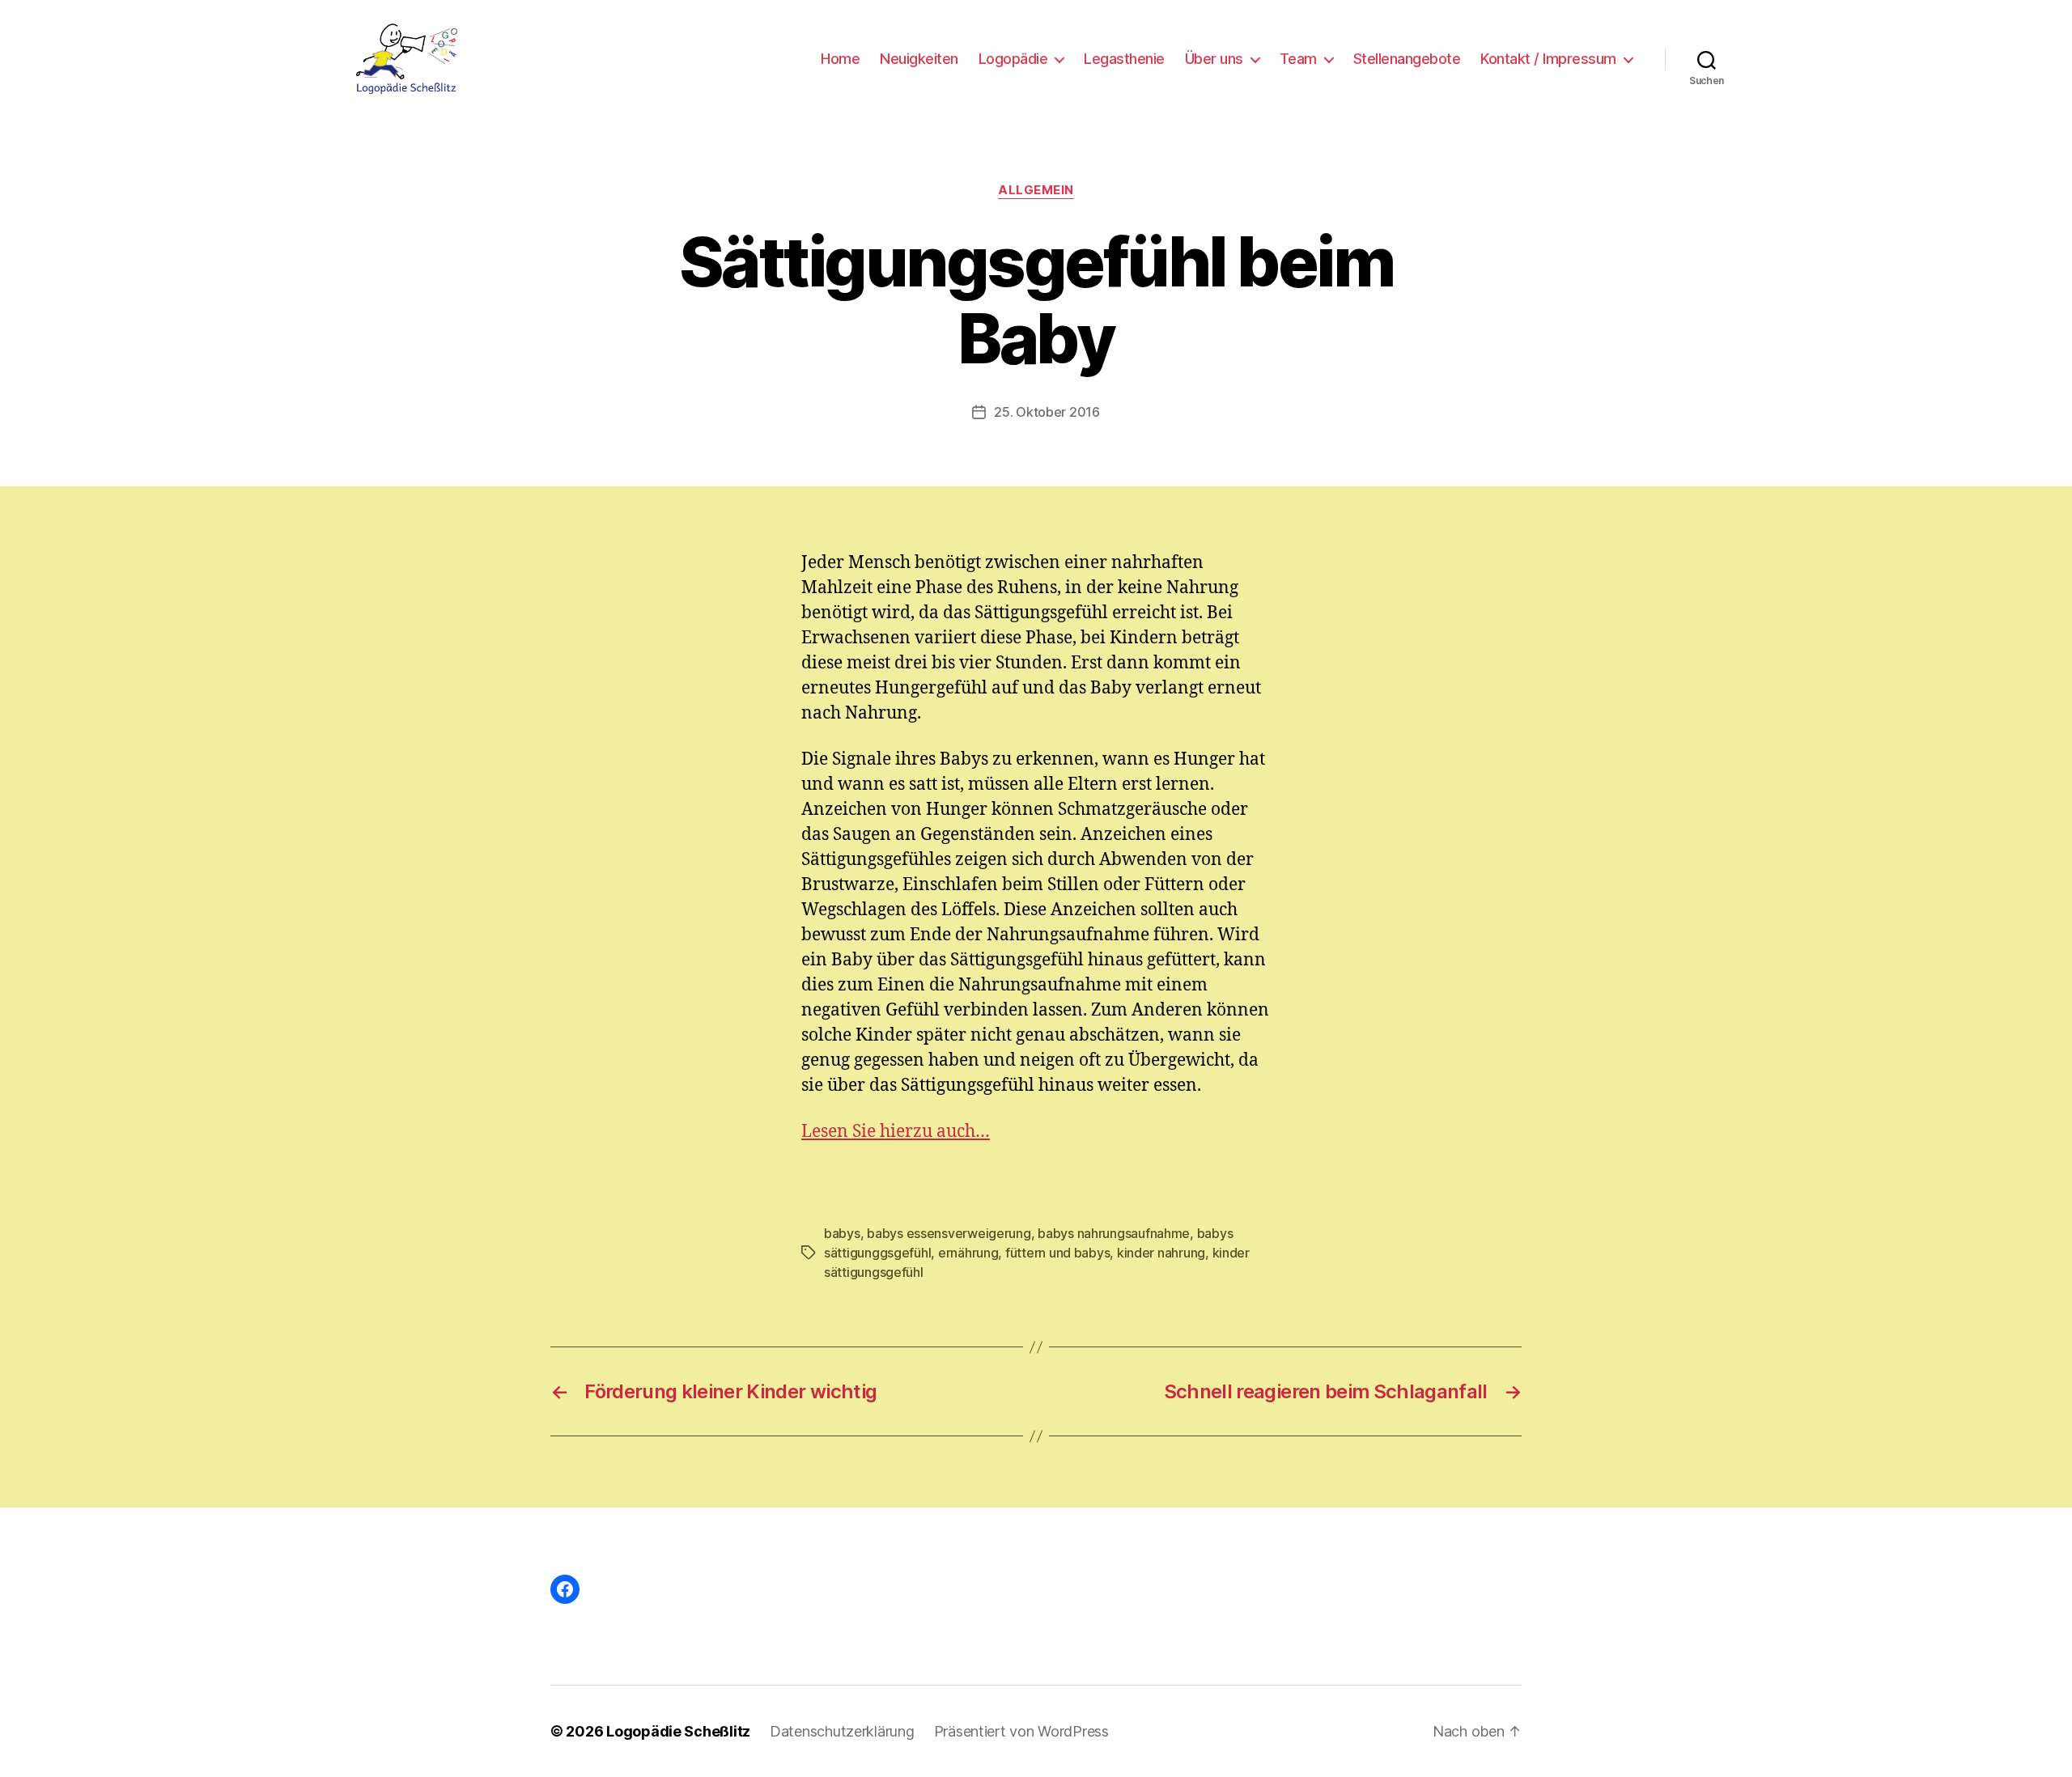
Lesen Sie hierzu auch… (896, 1132)
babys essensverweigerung (949, 1233)
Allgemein (1036, 190)
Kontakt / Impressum (1548, 59)
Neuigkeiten (919, 59)
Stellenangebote (1407, 59)
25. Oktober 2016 (1047, 412)
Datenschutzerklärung (842, 1731)
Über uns (1214, 59)
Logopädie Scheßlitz (678, 1731)
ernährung (968, 1253)
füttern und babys (1057, 1253)
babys (842, 1233)
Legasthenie (1124, 59)
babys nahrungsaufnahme (1114, 1233)
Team (1298, 59)
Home (840, 59)
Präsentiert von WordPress (1021, 1731)
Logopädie (1013, 59)
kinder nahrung (1161, 1253)
